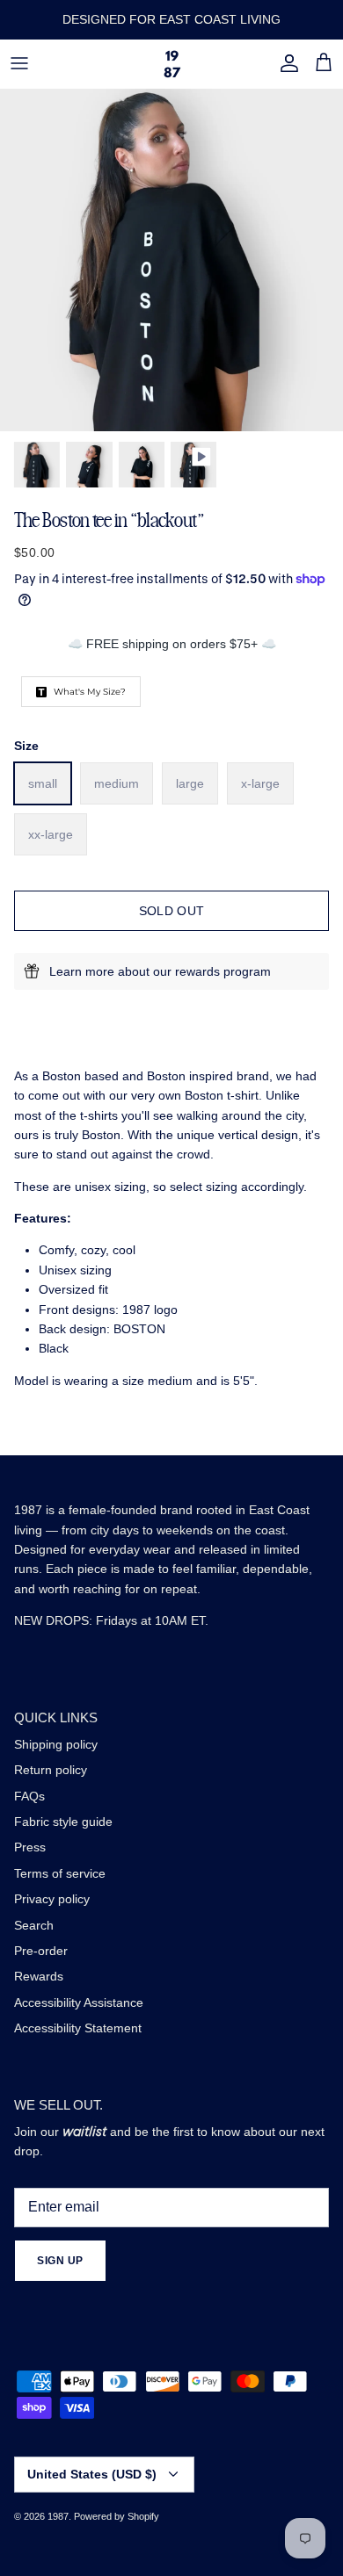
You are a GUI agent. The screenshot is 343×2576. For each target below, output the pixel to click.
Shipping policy (56, 1744)
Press (30, 1847)
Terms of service (60, 1873)
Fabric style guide (63, 1822)
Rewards (39, 1976)
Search (34, 1925)
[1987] (172, 64)
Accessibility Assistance (79, 2002)
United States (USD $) (92, 2474)
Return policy (51, 1770)
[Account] (285, 63)
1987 (58, 2516)
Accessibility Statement (78, 2028)
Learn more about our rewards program (160, 971)
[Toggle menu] (19, 63)
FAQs (29, 1796)
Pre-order (41, 1951)
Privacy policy (52, 1899)
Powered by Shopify (117, 2516)
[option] (171, 260)
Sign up (60, 2261)
